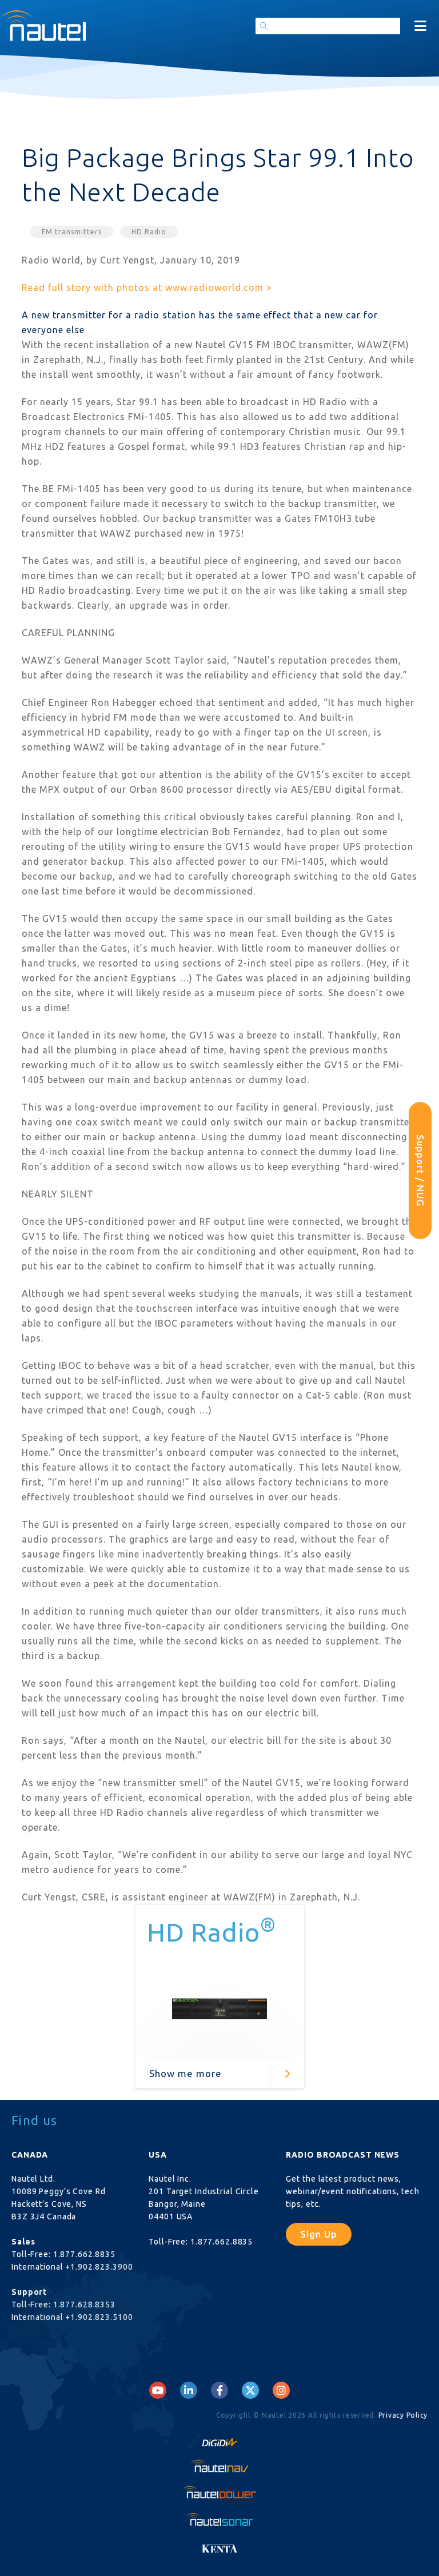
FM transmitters (72, 232)
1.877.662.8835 (84, 2254)
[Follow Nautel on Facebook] (220, 2390)
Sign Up (319, 2234)
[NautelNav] (219, 2466)
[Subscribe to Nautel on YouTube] (158, 2390)
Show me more (185, 2073)
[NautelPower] (219, 2492)
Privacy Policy (403, 2415)
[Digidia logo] (219, 2439)
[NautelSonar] (219, 2519)
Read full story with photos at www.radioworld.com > (147, 287)
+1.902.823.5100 (99, 2317)
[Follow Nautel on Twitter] (250, 2390)
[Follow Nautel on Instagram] (281, 2390)
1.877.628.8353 (84, 2305)
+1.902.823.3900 (99, 2267)
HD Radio (149, 232)
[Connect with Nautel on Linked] (189, 2390)
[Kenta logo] (219, 2545)
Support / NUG (420, 1171)
